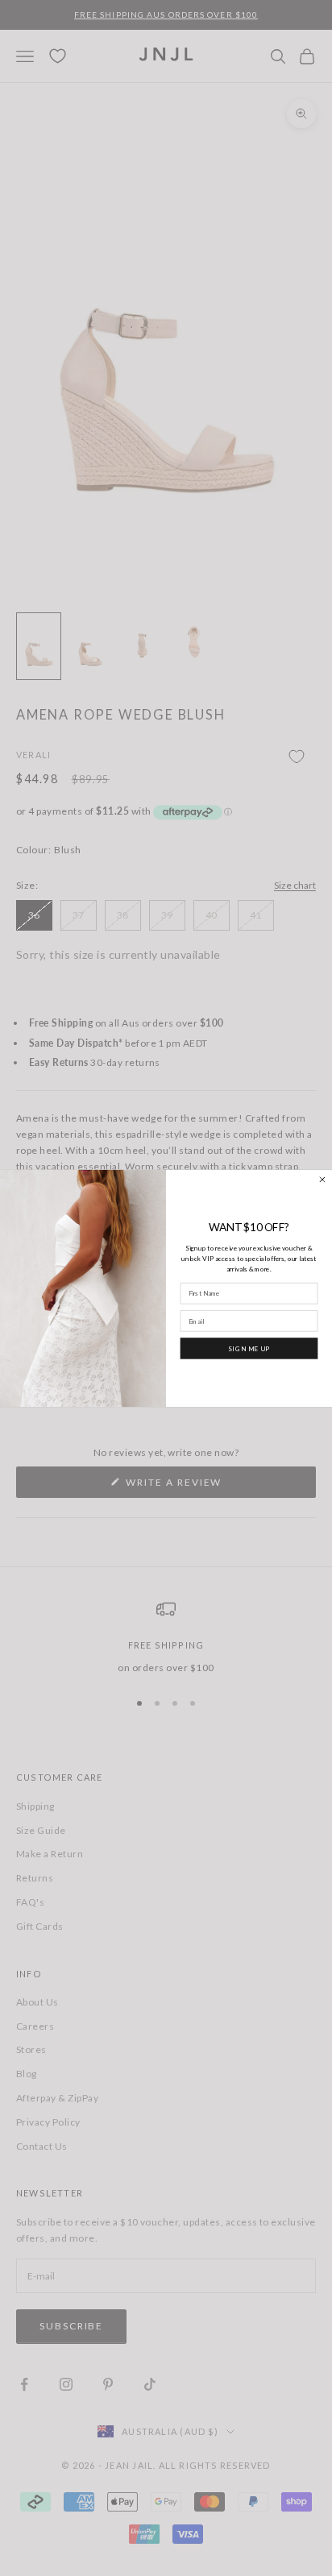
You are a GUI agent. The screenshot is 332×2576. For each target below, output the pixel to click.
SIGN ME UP (249, 1348)
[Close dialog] (323, 1179)
